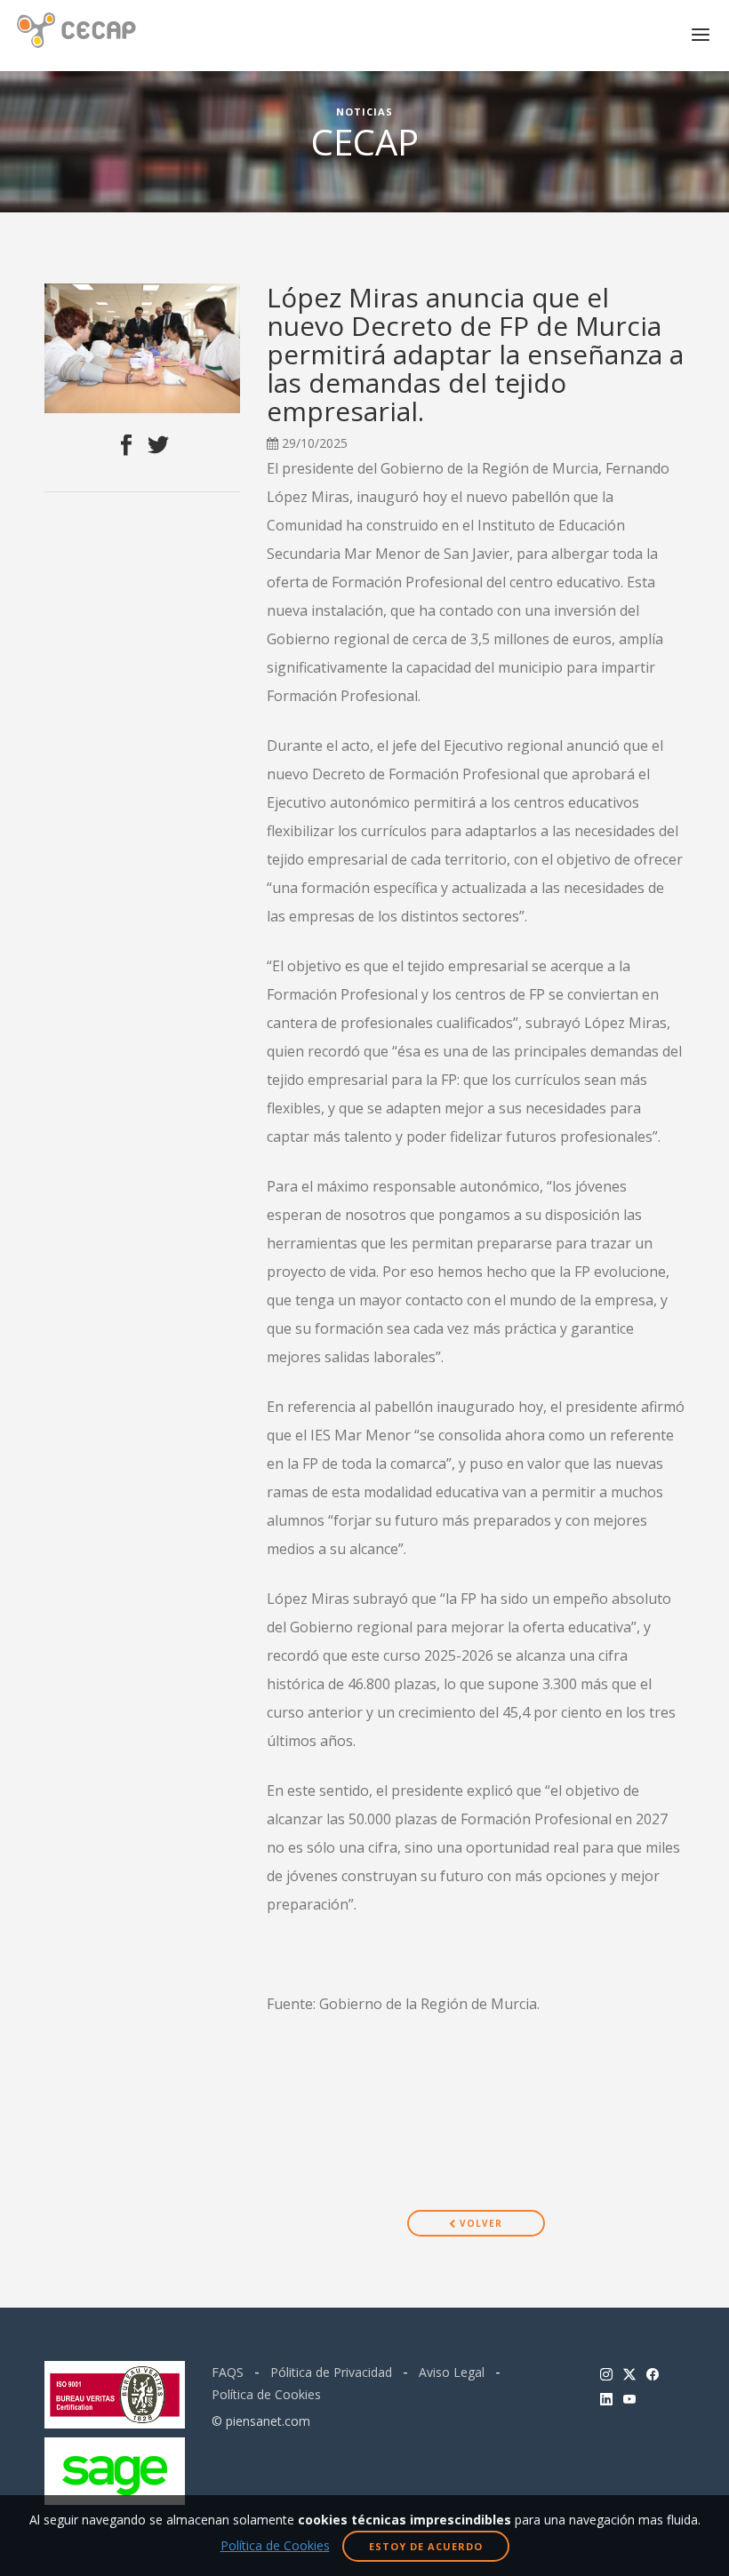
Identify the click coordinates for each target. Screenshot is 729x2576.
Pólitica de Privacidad (331, 2372)
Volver (479, 2223)
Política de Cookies (266, 2394)
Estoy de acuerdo (426, 2546)
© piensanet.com (261, 2421)
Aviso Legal (452, 2372)
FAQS (228, 2372)
